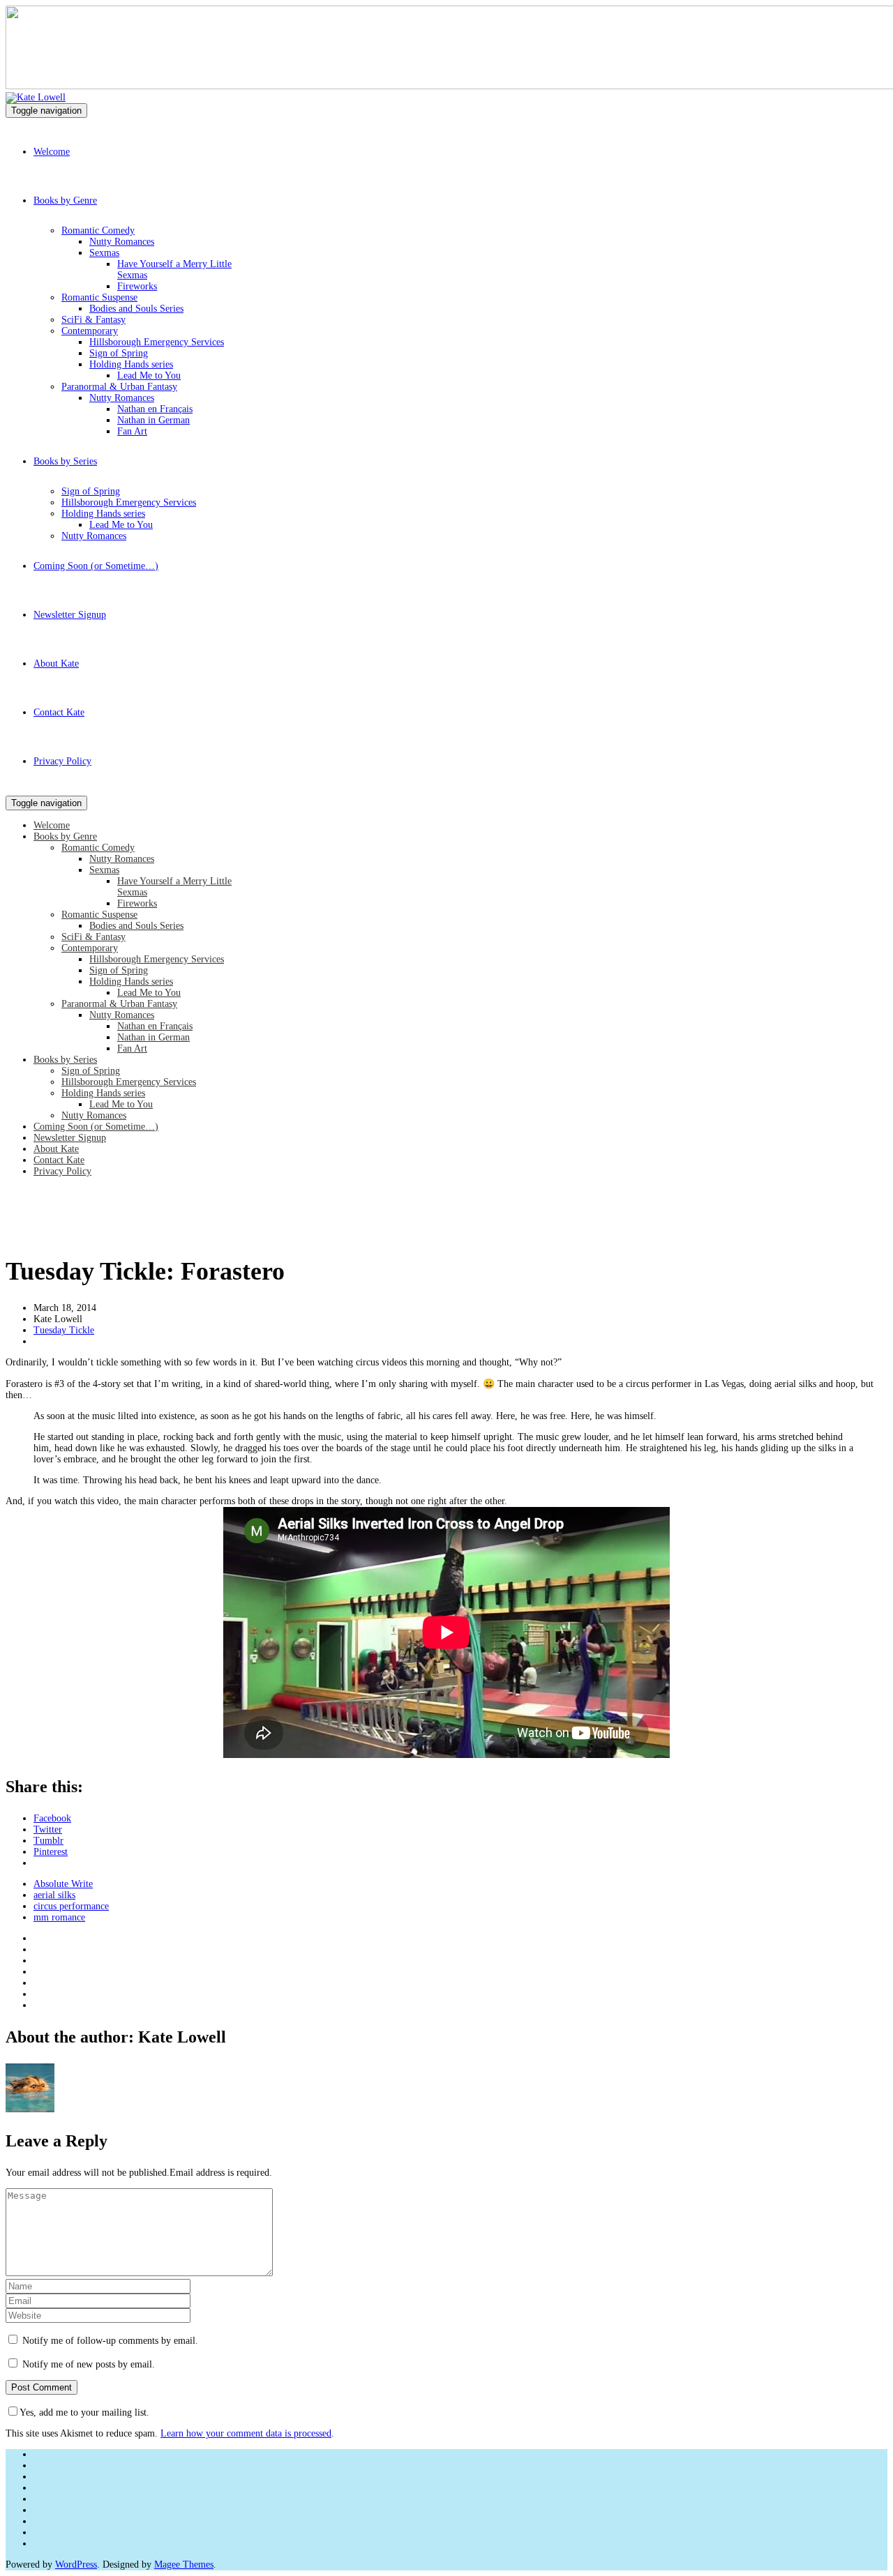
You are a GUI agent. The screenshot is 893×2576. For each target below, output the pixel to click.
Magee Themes (184, 2564)
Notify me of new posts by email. (89, 2364)
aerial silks (54, 1895)
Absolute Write (63, 1884)
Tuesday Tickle (64, 1330)
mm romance (59, 1917)
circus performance (71, 1906)
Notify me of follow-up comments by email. (110, 2341)
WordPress (76, 2564)
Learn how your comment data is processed (246, 2433)
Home (17, 1234)
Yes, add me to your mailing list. (84, 2412)
